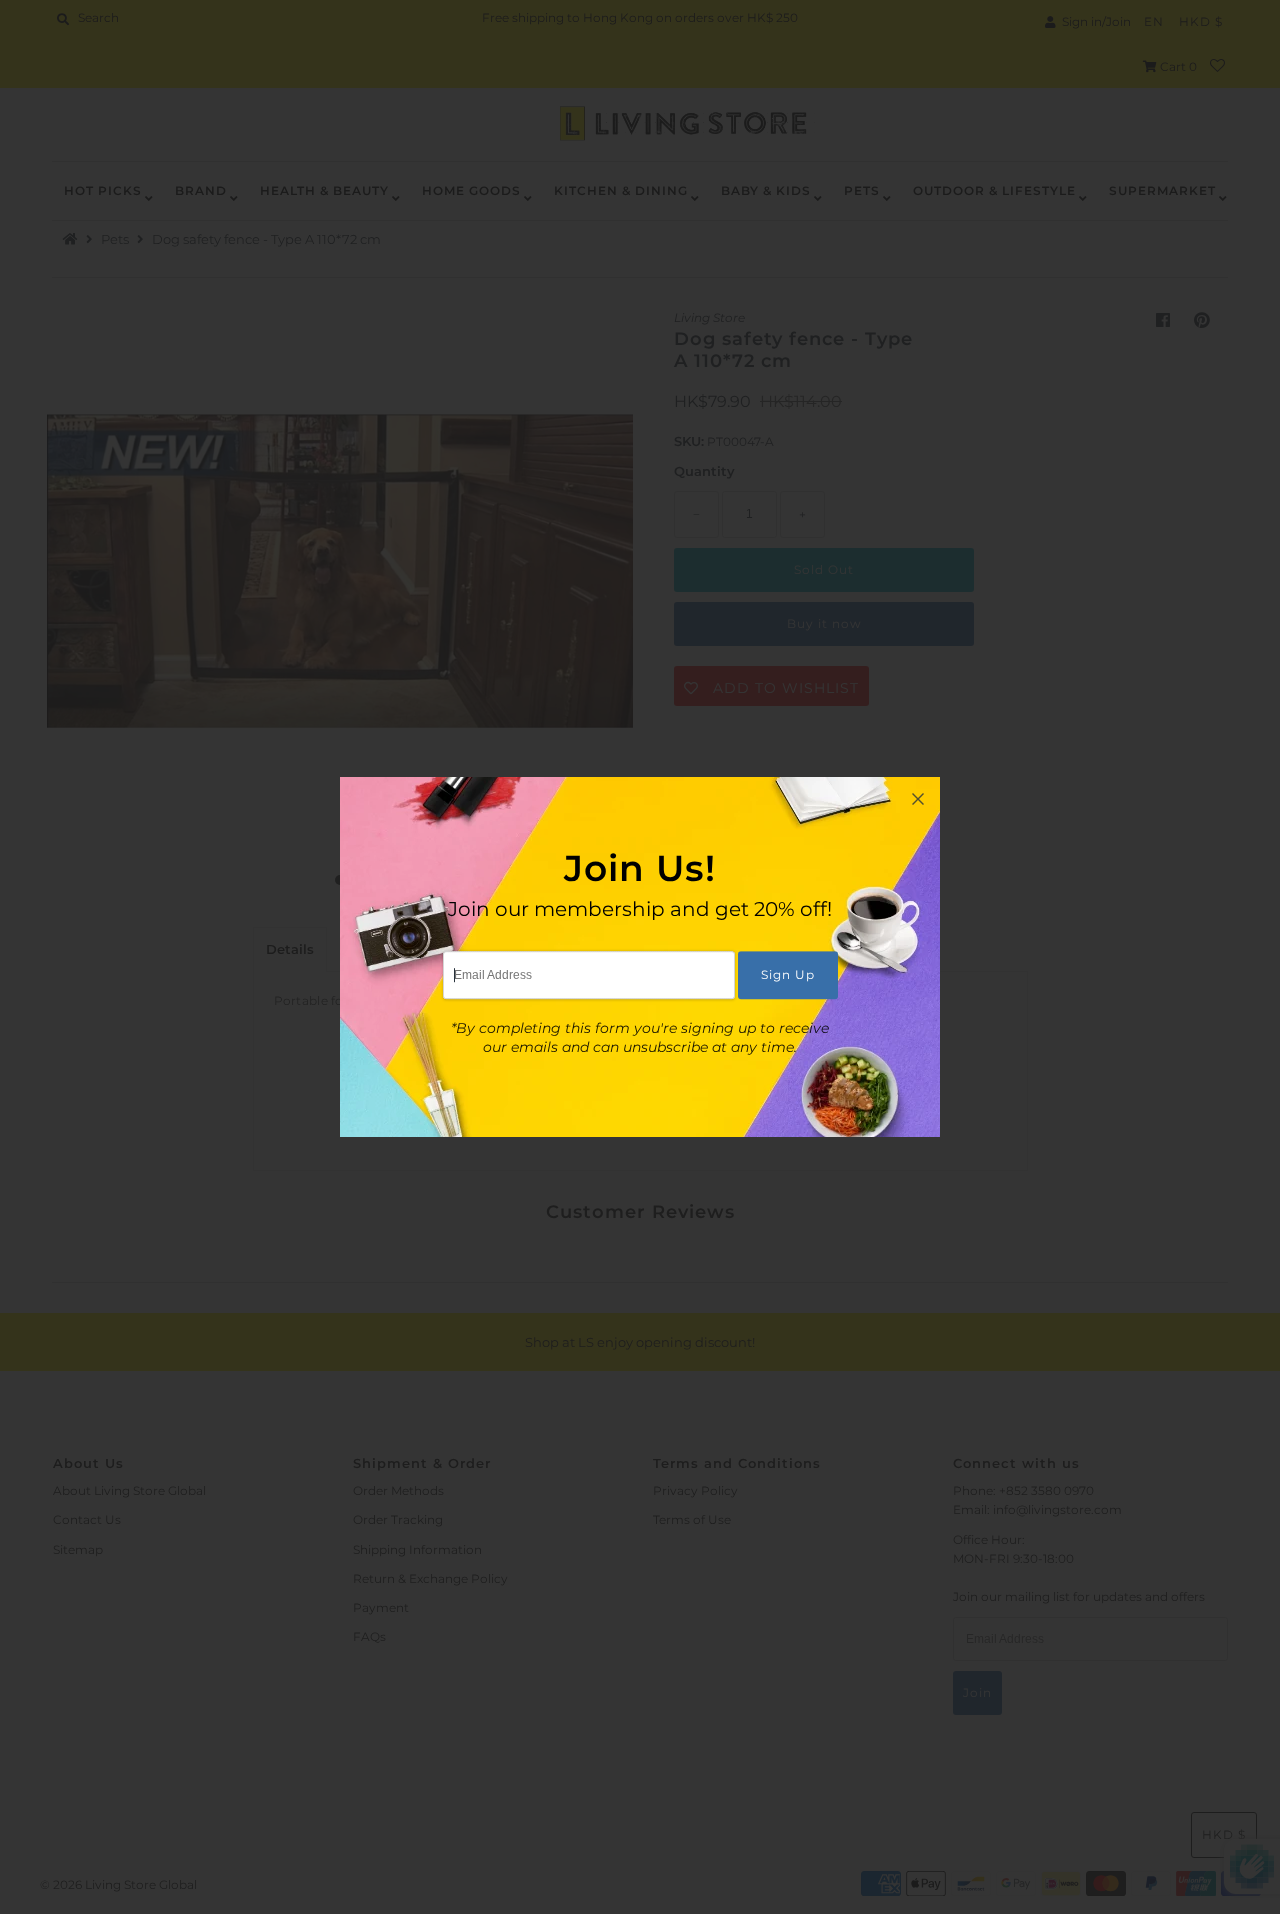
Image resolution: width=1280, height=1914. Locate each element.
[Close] (918, 799)
